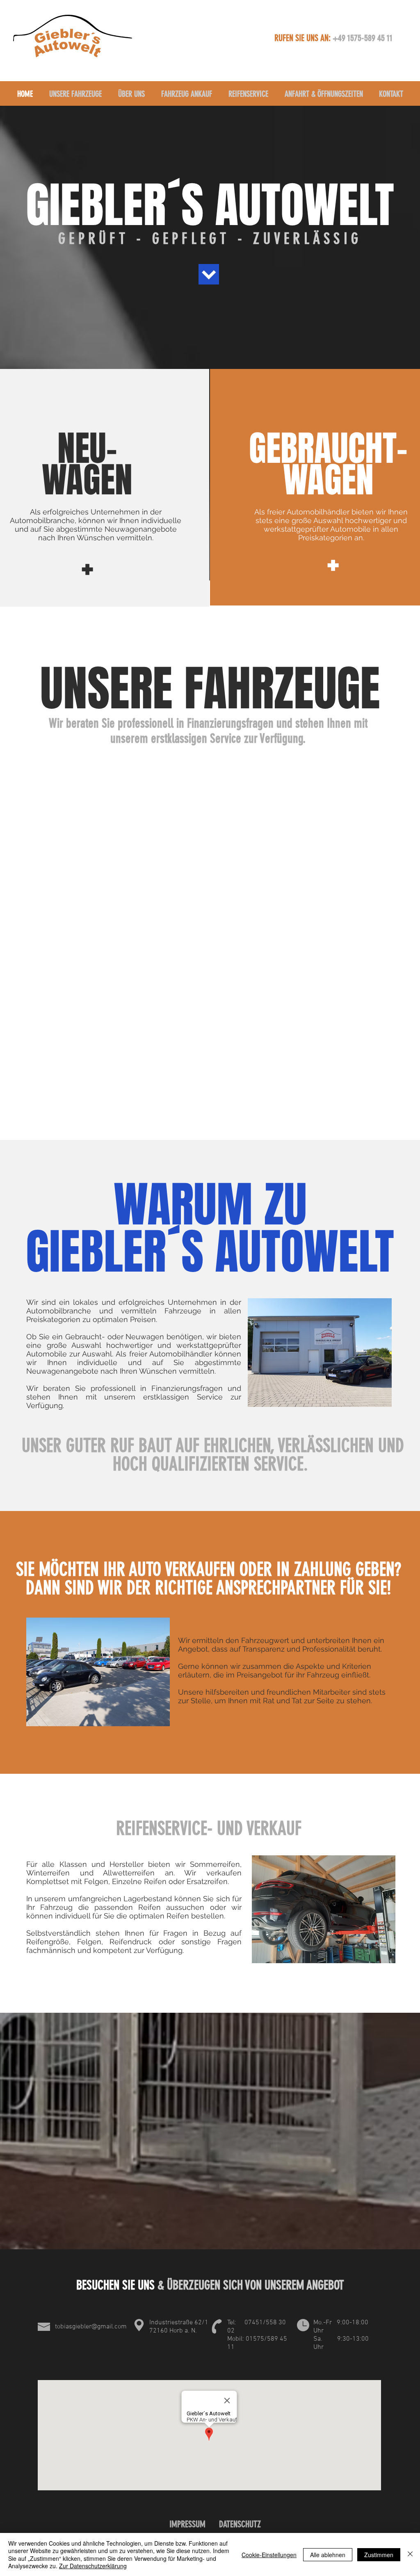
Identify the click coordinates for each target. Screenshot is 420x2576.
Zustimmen (379, 2555)
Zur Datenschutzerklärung (93, 2566)
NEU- (87, 448)
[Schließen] (410, 2554)
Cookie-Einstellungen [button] (269, 2555)
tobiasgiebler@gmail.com (91, 2327)
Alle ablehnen (328, 2555)
